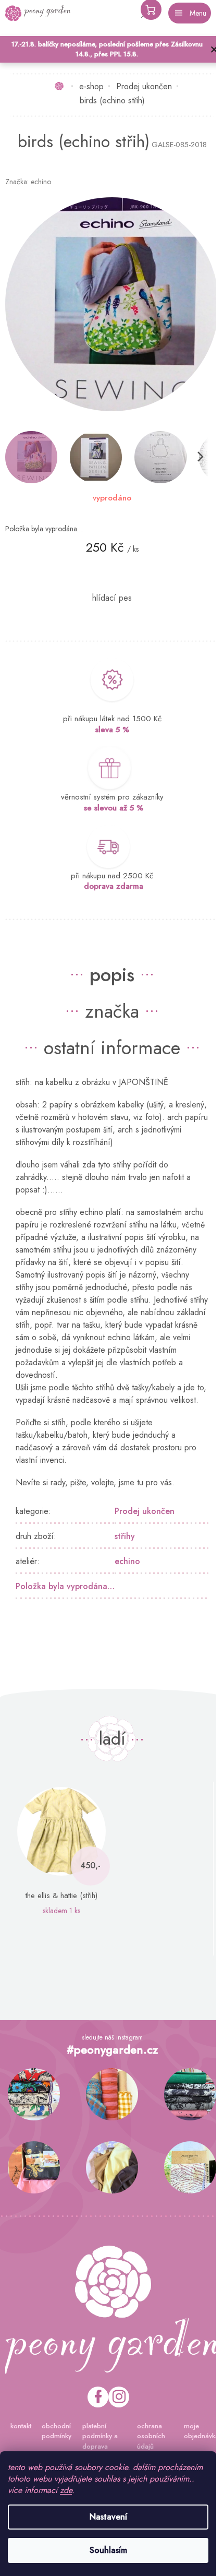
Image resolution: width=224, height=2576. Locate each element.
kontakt (21, 2426)
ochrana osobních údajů (151, 2436)
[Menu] (190, 13)
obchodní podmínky (57, 2431)
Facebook (98, 2397)
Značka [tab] (112, 1011)
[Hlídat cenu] (112, 598)
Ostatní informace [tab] (112, 1047)
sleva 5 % (112, 730)
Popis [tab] (112, 974)
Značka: (28, 182)
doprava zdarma (114, 886)
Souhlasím (108, 2550)
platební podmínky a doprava (100, 2436)
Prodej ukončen (145, 1511)
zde (66, 2490)
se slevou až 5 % (114, 808)
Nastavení (108, 2517)
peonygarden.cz (119, 2397)
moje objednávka (201, 2431)
